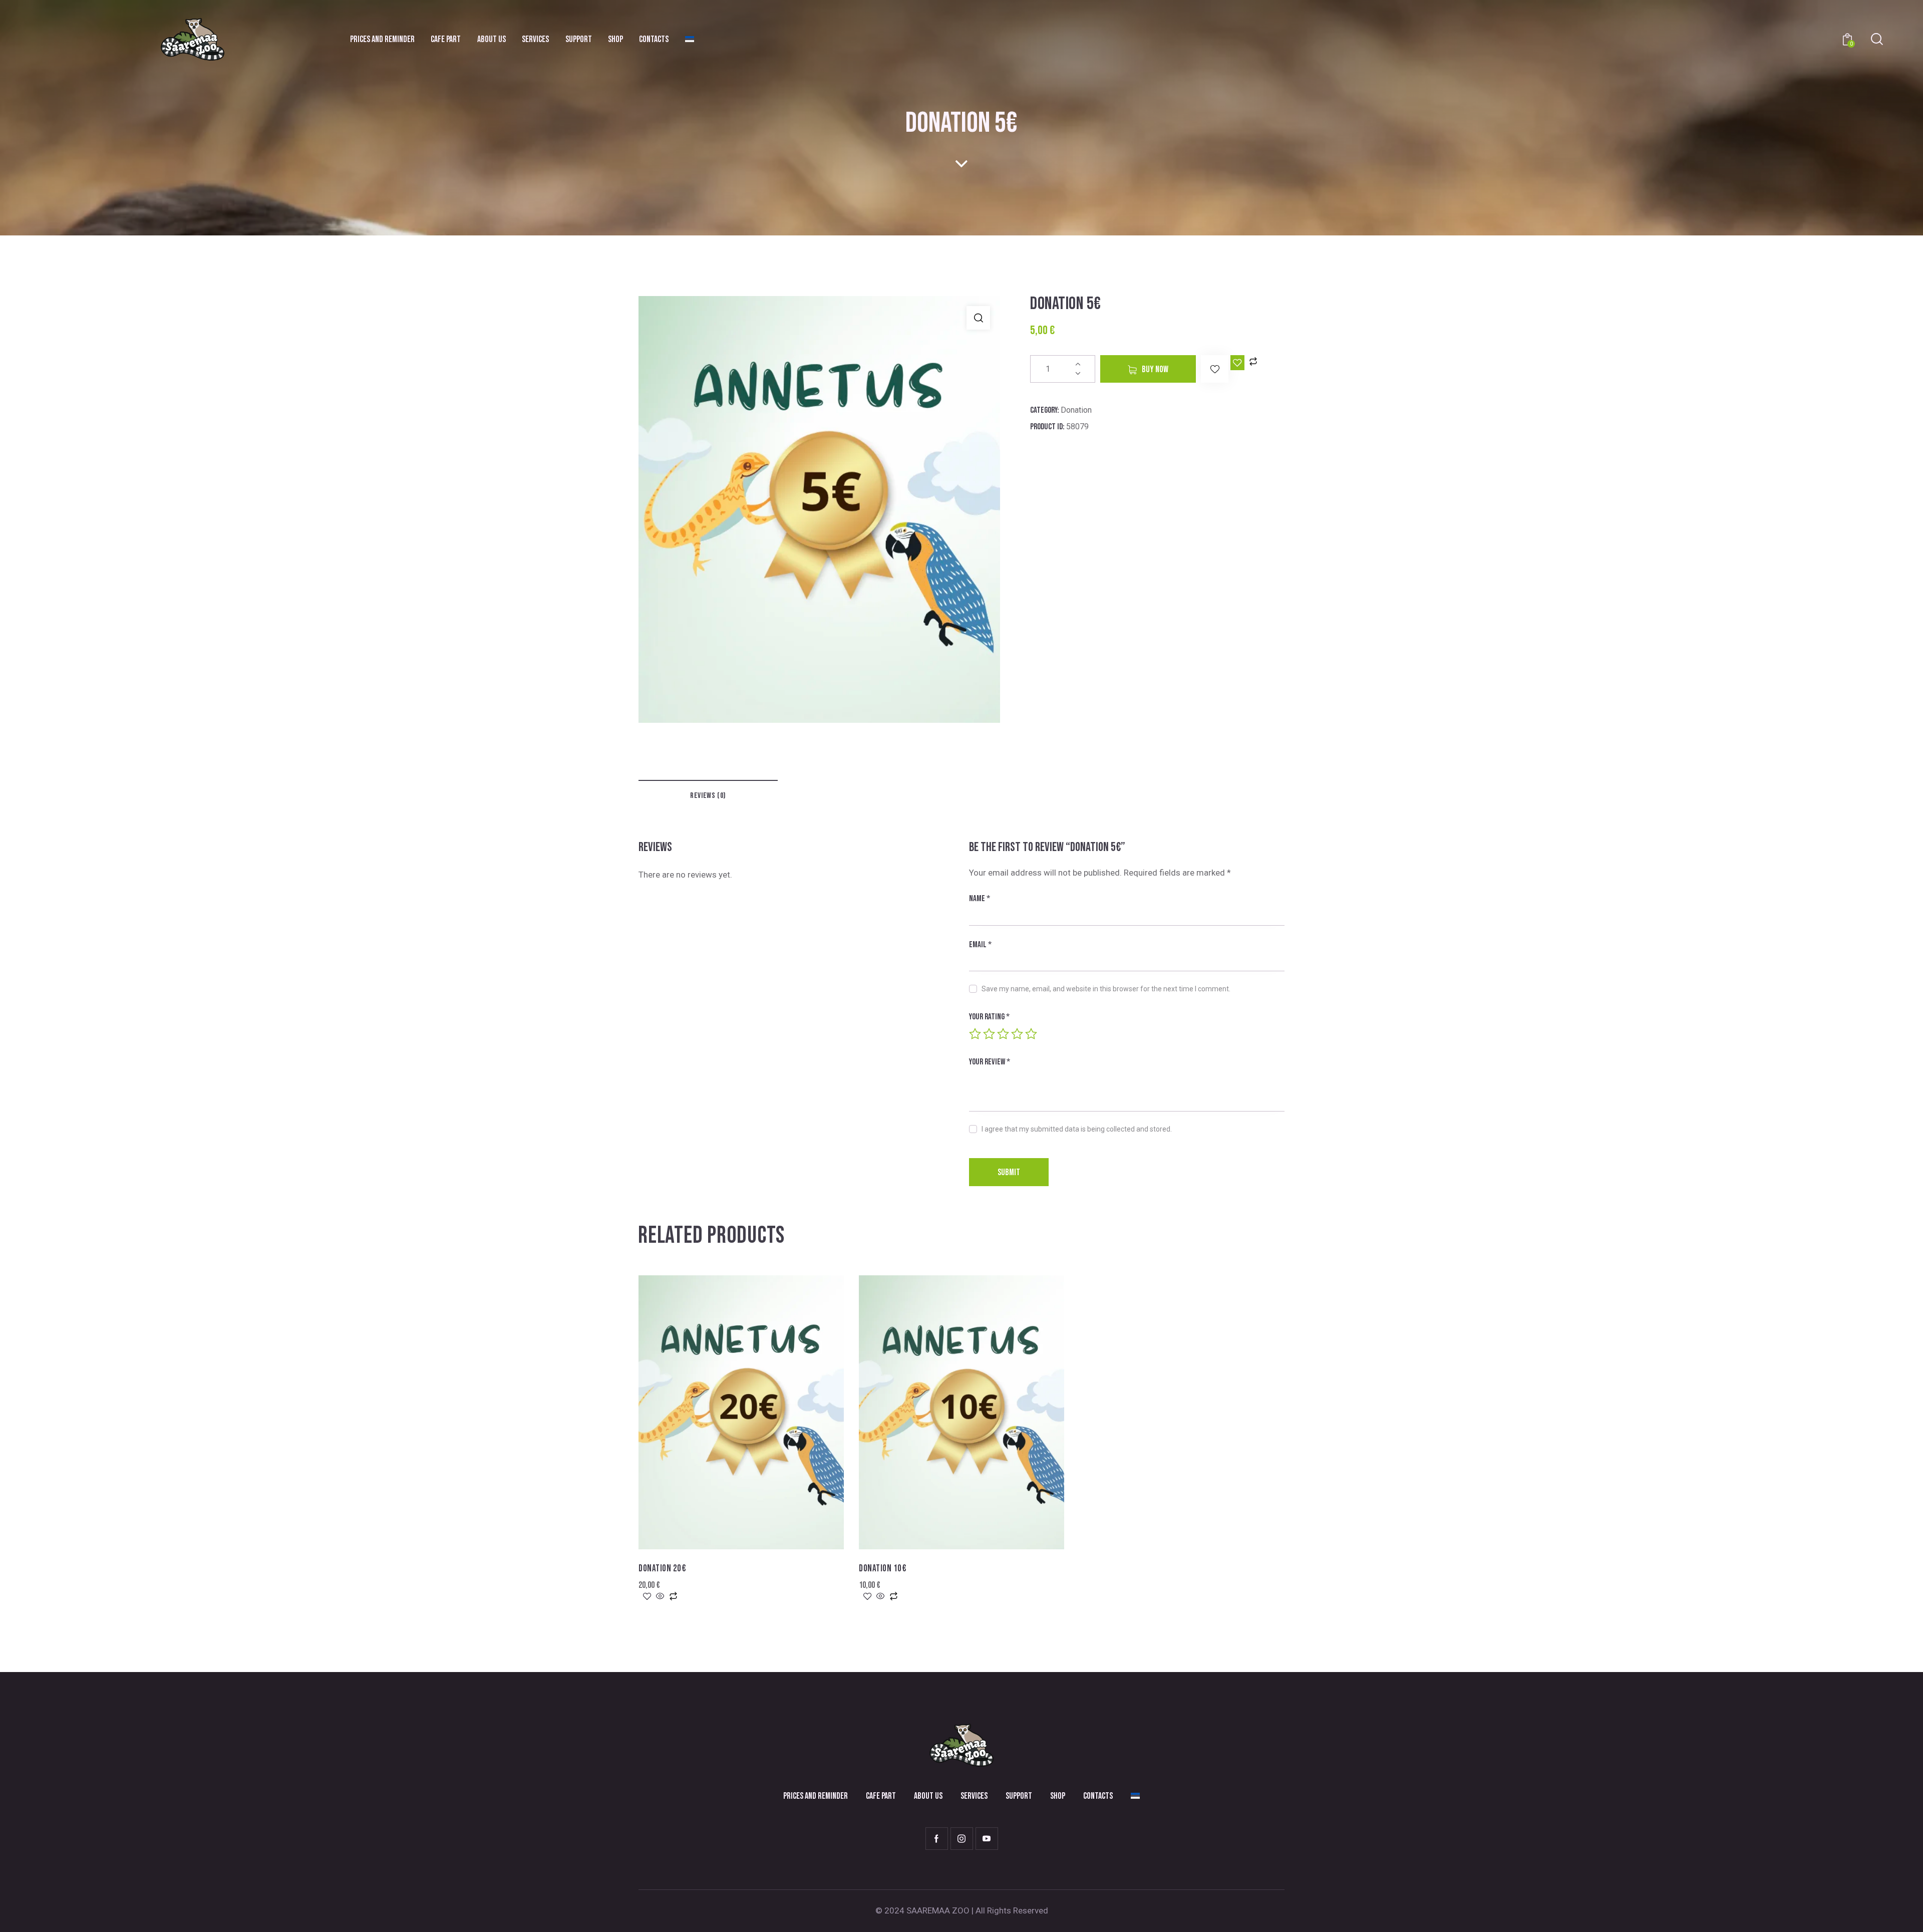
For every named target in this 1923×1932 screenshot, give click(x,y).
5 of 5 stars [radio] (1031, 1034)
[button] (978, 318)
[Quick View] (660, 1597)
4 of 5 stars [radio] (1017, 1034)
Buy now (1155, 369)
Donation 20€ (662, 1569)
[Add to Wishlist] (1237, 363)
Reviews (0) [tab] (708, 796)
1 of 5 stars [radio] (975, 1034)
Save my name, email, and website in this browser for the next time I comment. (1106, 989)
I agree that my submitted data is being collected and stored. (1077, 1129)
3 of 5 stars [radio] (1003, 1034)
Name (980, 899)
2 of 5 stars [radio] (989, 1034)
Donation (1076, 410)
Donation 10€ (883, 1569)
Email (980, 945)
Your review (990, 1062)
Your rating (989, 1017)
